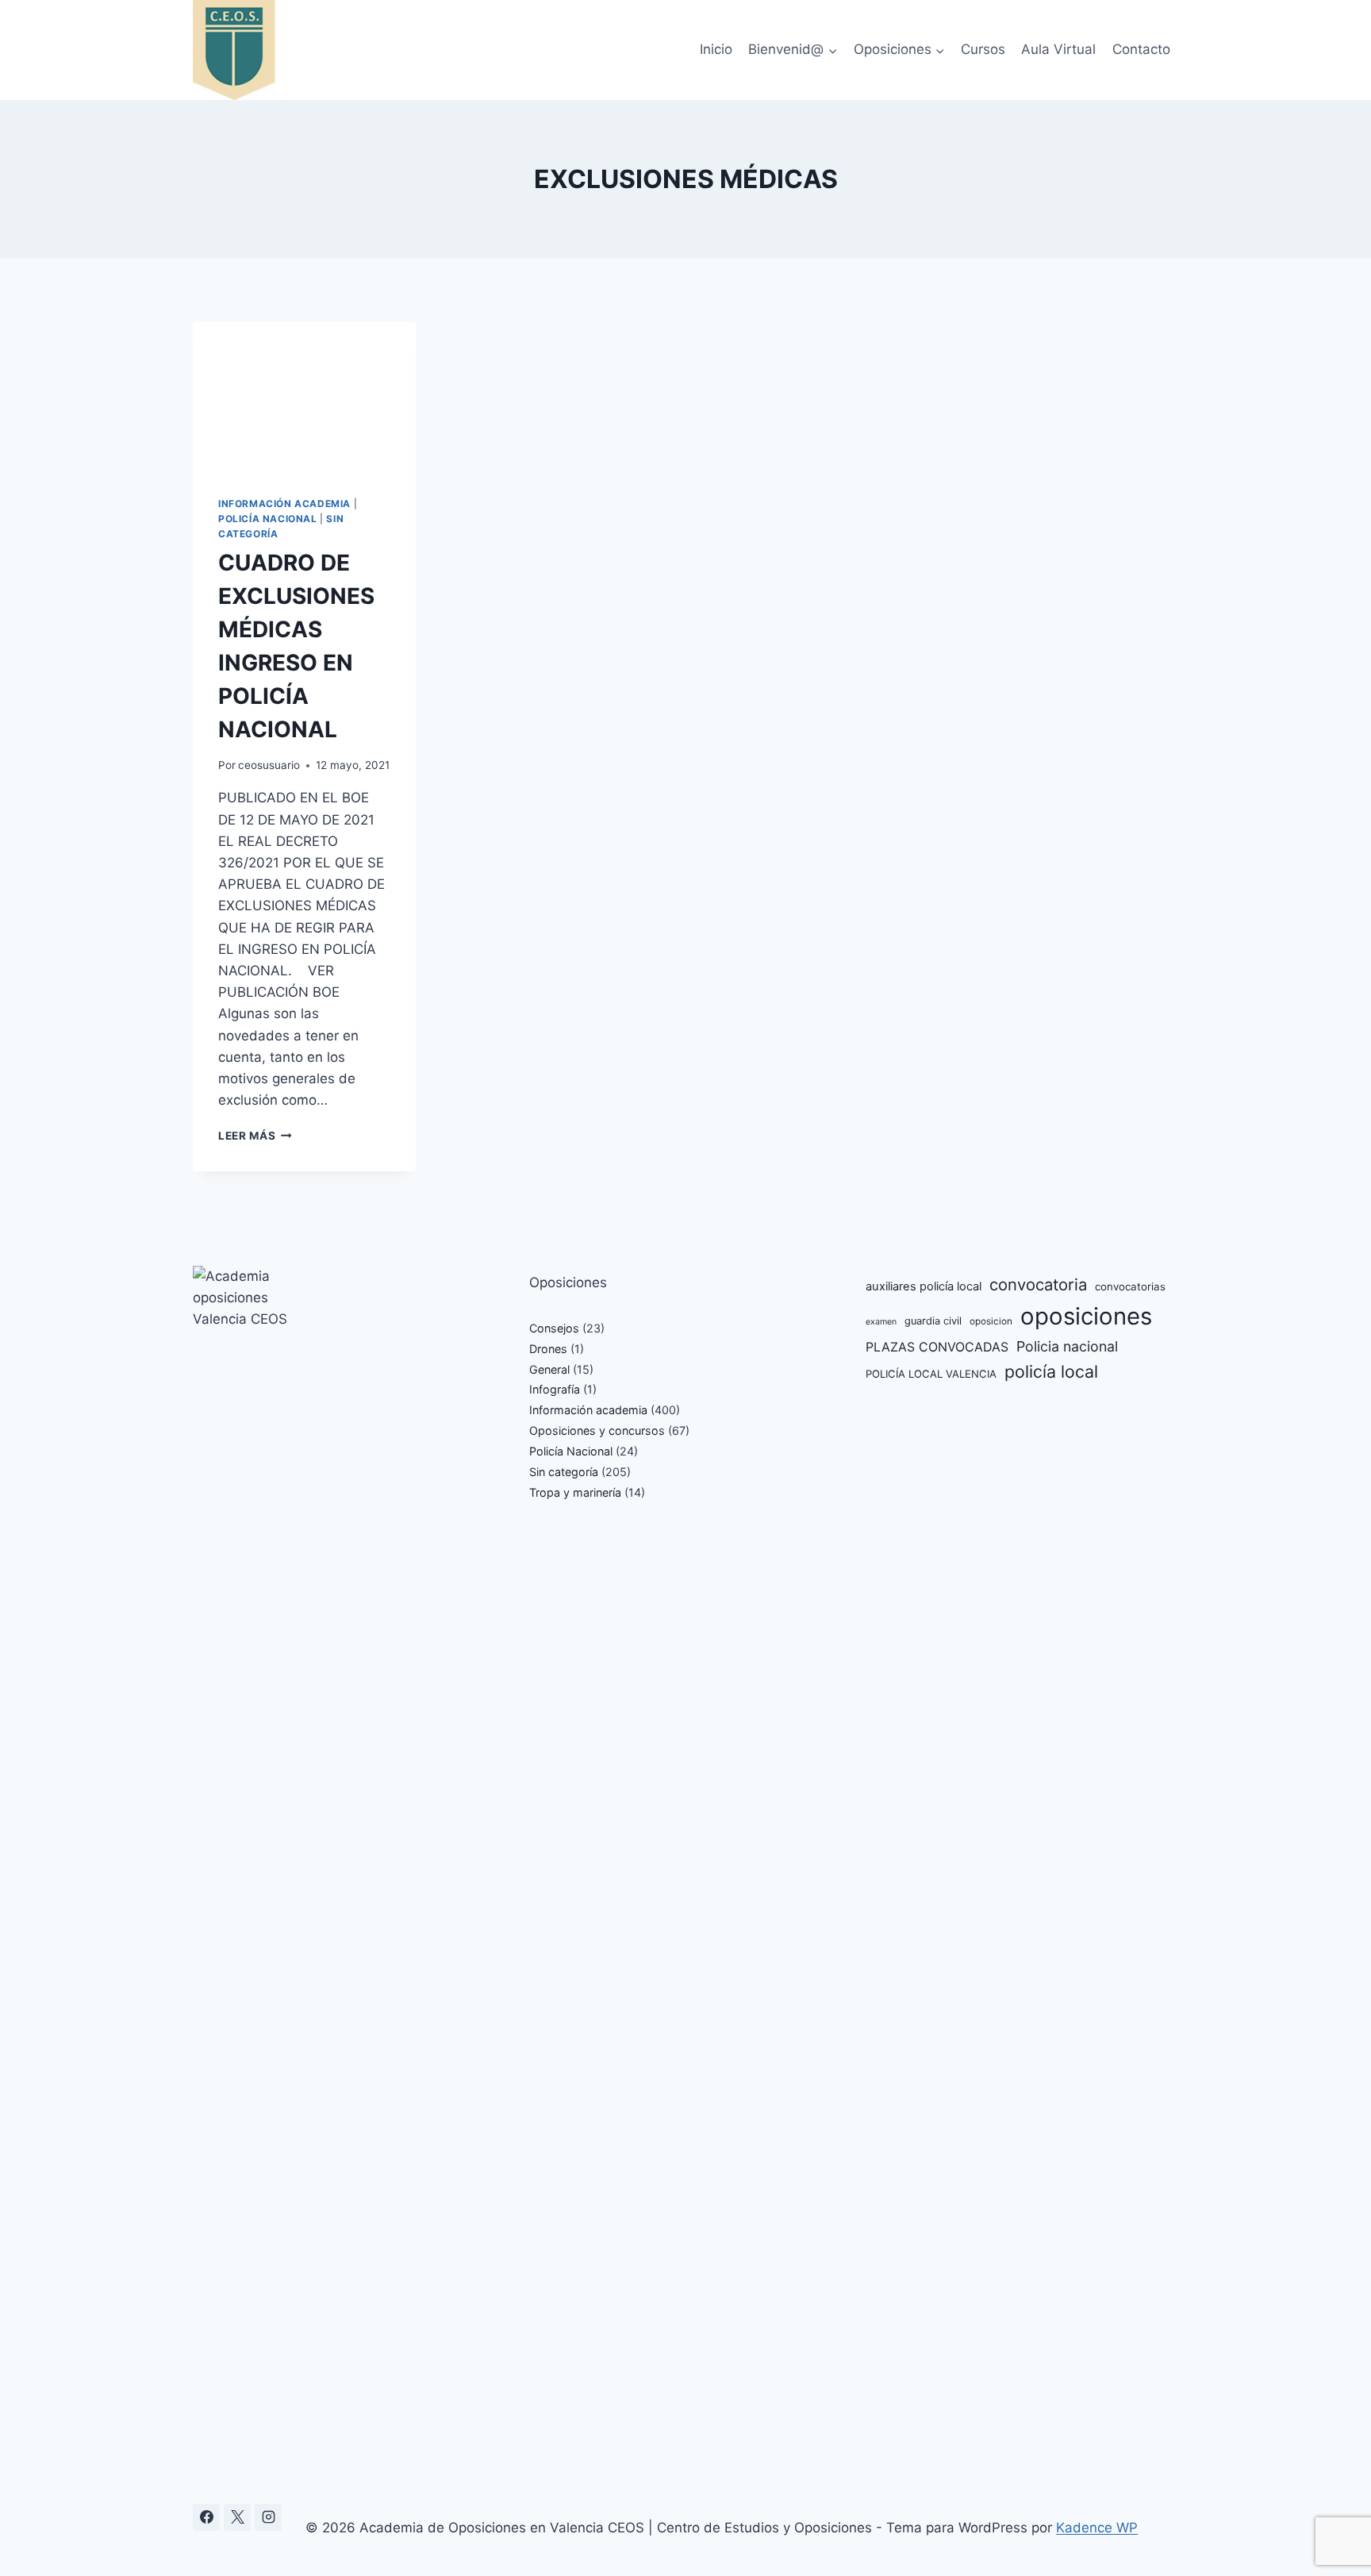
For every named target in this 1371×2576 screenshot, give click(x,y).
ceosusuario (269, 765)
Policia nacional (1067, 1346)
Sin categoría (564, 1472)
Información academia (284, 504)
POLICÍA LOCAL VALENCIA (931, 1374)
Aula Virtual (1058, 49)
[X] (237, 2517)
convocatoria (1038, 1284)
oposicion (991, 1321)
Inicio (716, 49)
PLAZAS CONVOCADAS (937, 1347)
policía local (1051, 1371)
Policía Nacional (268, 519)
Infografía (555, 1389)
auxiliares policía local (924, 1286)
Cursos (983, 49)
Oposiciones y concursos (597, 1430)
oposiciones (1086, 1316)
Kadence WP (1097, 2528)
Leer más (255, 1136)
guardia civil (933, 1321)
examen (881, 1322)
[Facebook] (206, 2517)
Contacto (1141, 49)
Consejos (554, 1328)
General (549, 1369)
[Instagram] (268, 2517)
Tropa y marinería (575, 1492)
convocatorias (1130, 1286)
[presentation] (304, 396)
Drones (548, 1349)
